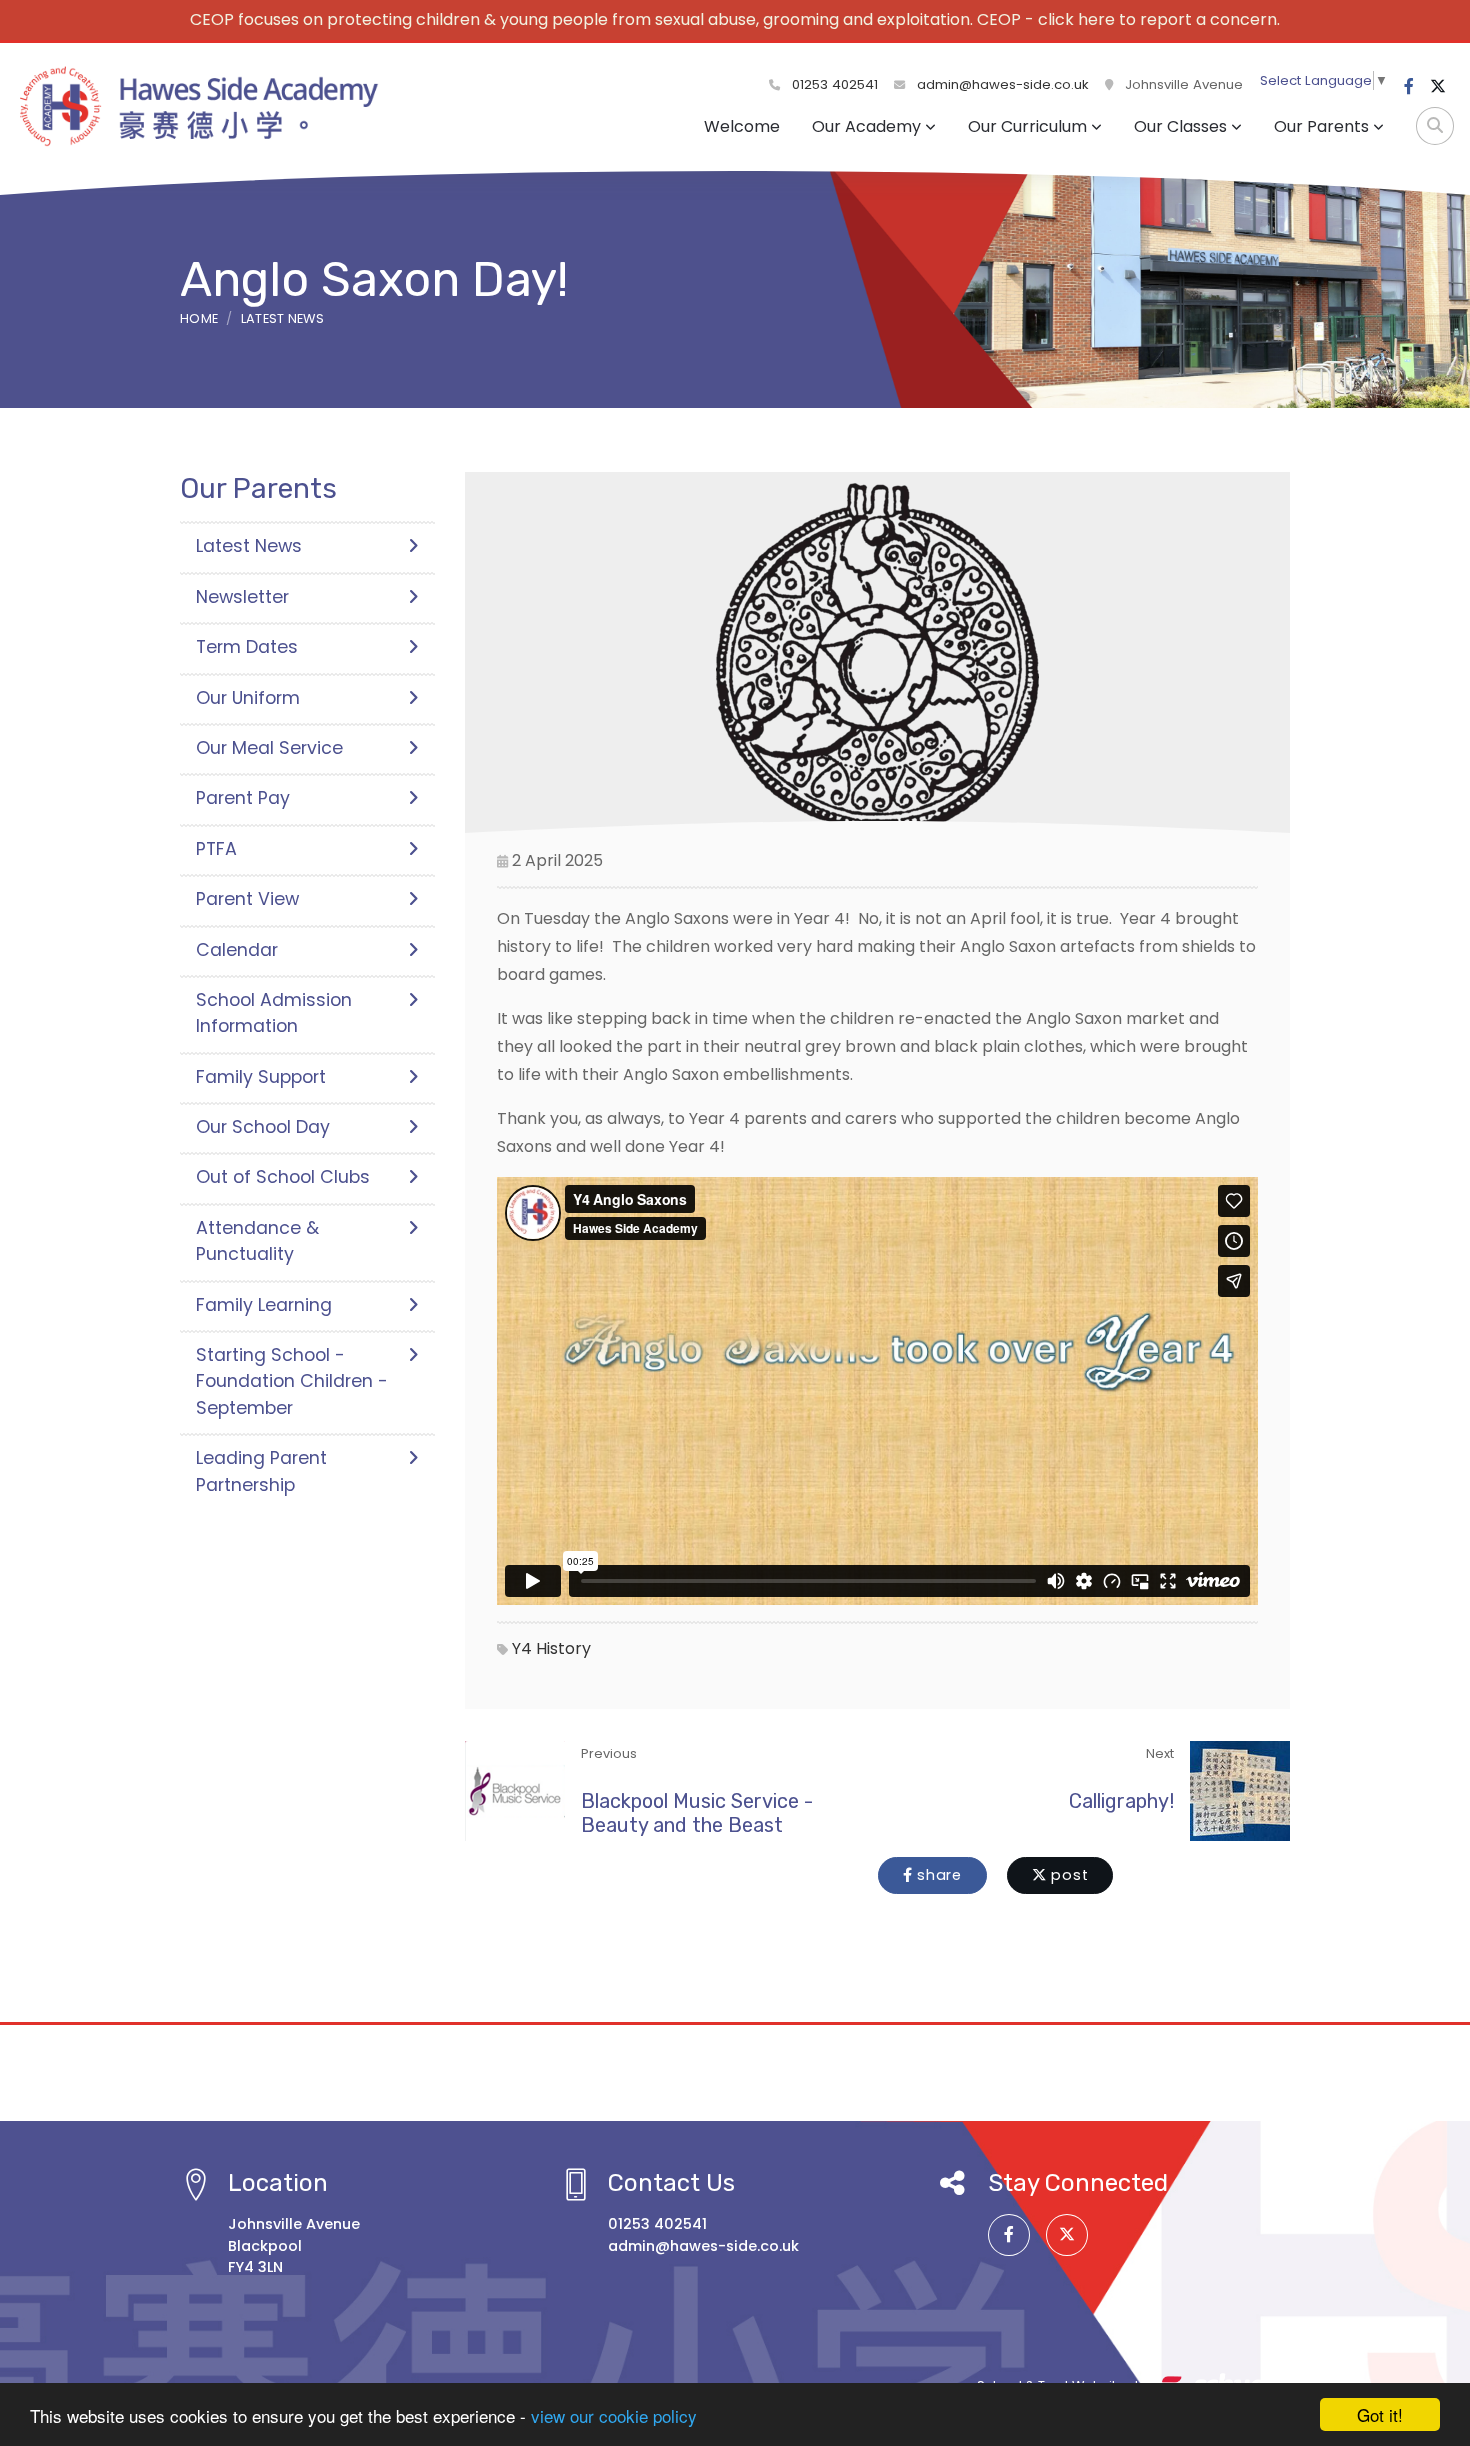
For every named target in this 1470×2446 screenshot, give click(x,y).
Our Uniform (248, 698)
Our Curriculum (1027, 126)
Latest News (283, 318)
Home (199, 318)
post (1068, 1875)
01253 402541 (833, 84)
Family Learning (264, 1305)
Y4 (522, 1648)
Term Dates (247, 647)
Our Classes (1180, 126)
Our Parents (1321, 126)
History (563, 1648)
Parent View (247, 899)
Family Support (261, 1077)
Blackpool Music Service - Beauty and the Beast (697, 1813)
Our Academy (866, 126)
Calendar (237, 950)
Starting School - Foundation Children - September (292, 1381)
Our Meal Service (269, 748)
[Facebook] (1409, 87)
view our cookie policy (614, 2415)
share (937, 1875)
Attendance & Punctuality (257, 1241)
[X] (1438, 87)
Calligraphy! (1121, 1801)
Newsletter (242, 597)
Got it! (1380, 2414)
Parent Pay (243, 798)
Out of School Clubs (283, 1177)
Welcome (742, 126)
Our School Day (263, 1127)
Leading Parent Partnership (261, 1471)
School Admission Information (274, 1013)
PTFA (216, 849)
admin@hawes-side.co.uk (1003, 84)
